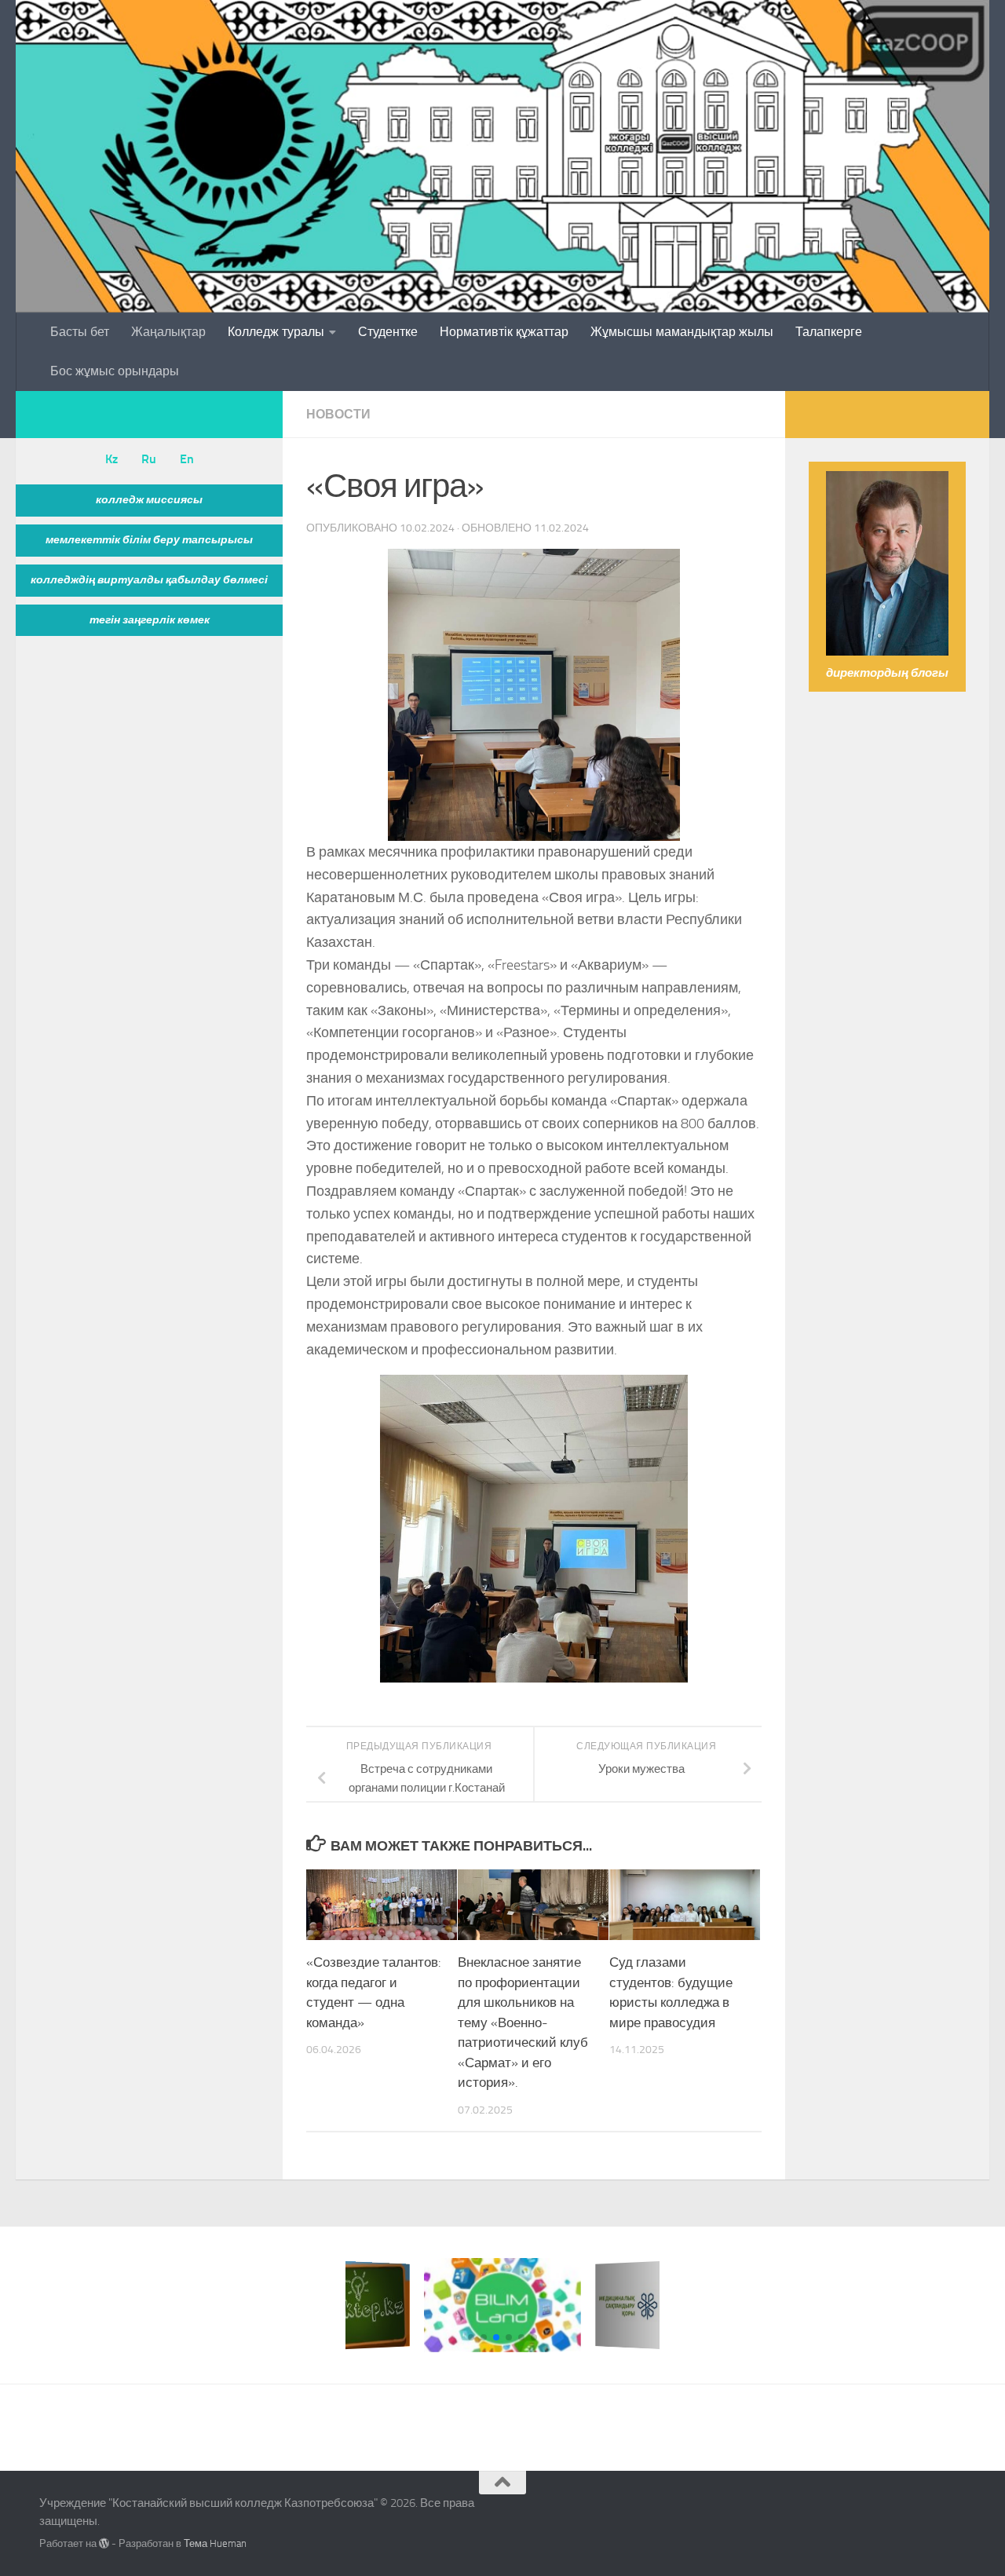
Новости (338, 414)
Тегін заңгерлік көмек (150, 620)
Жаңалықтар (168, 332)
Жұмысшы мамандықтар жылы (682, 332)
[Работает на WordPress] (104, 2543)
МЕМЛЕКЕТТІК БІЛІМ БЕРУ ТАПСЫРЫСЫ (149, 540)
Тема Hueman (215, 2543)
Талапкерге (829, 332)
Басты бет (80, 332)
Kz (111, 459)
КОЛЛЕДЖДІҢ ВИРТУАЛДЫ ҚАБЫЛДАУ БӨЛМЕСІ (149, 580)
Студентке (388, 332)
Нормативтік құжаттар (504, 332)
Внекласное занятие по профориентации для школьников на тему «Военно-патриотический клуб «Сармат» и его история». (523, 2022)
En (187, 459)
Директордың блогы (887, 673)
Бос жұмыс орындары (115, 371)
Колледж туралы (276, 332)
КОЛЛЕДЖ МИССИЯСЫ (149, 500)
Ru (149, 459)
